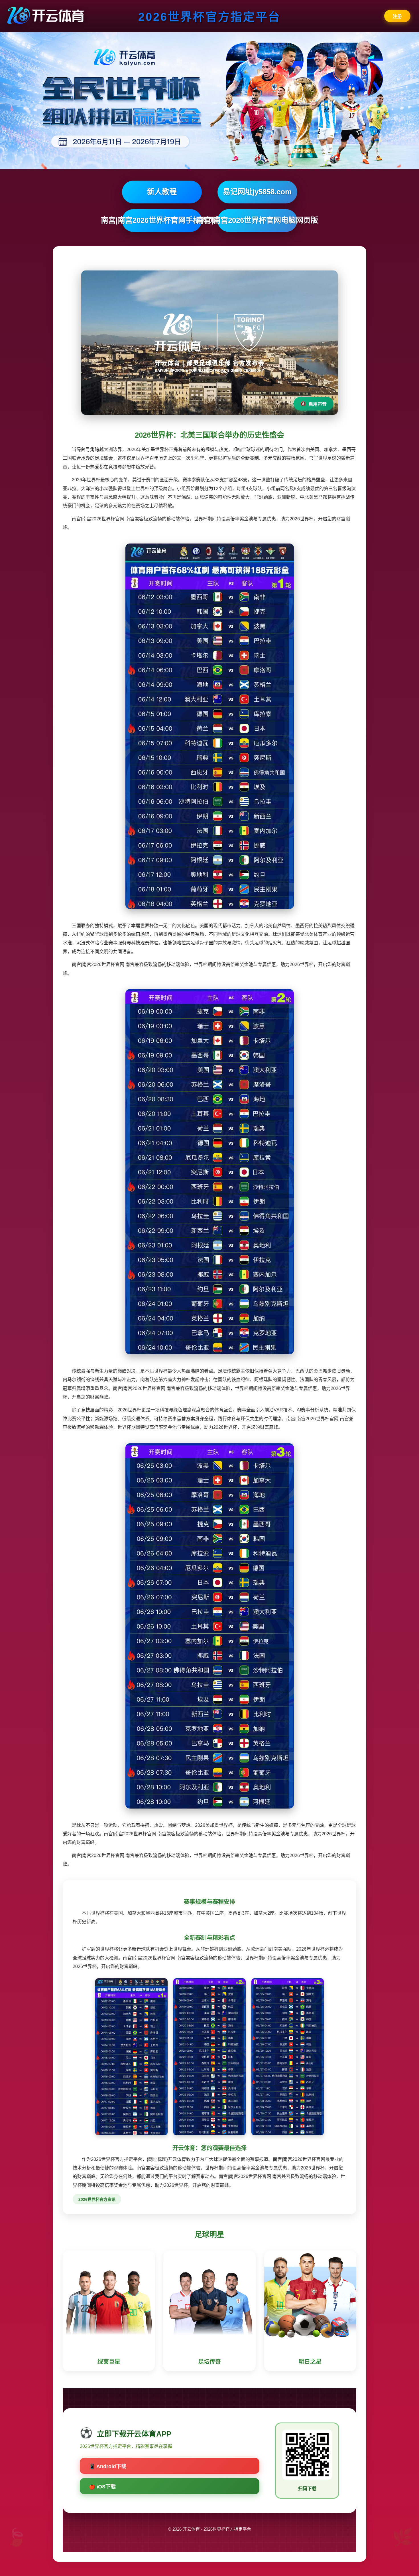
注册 (397, 16)
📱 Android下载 (108, 2466)
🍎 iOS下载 (102, 2487)
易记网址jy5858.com (257, 192)
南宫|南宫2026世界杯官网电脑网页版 (257, 220)
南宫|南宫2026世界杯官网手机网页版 (162, 220)
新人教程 (162, 192)
